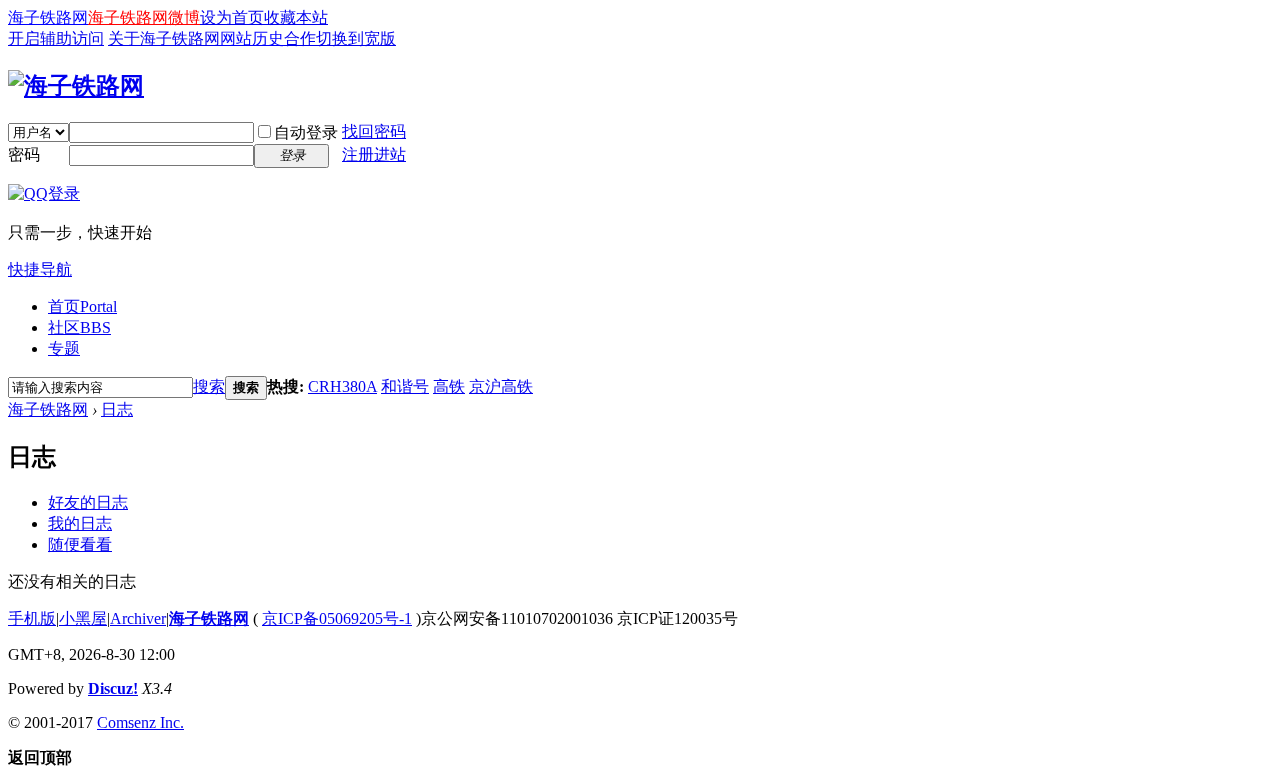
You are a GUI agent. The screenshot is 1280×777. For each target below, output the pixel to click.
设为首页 (232, 17)
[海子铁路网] (76, 86)
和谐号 (405, 386)
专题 (64, 348)
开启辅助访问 (56, 38)
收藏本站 (296, 17)
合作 (300, 38)
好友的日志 (88, 502)
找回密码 (374, 131)
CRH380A (342, 386)
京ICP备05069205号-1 (337, 618)
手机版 (32, 618)
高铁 (449, 386)
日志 (117, 409)
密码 (24, 154)
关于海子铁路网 (164, 38)
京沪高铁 (501, 386)
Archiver (138, 618)
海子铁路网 (48, 17)
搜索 (209, 386)
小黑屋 (83, 618)
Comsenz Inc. (140, 722)
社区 (79, 327)
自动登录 (306, 132)
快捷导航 (40, 269)
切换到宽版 (356, 38)
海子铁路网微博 (144, 17)
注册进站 (374, 154)
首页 (82, 306)
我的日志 (80, 523)
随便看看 (80, 544)
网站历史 (252, 38)
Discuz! (113, 688)
